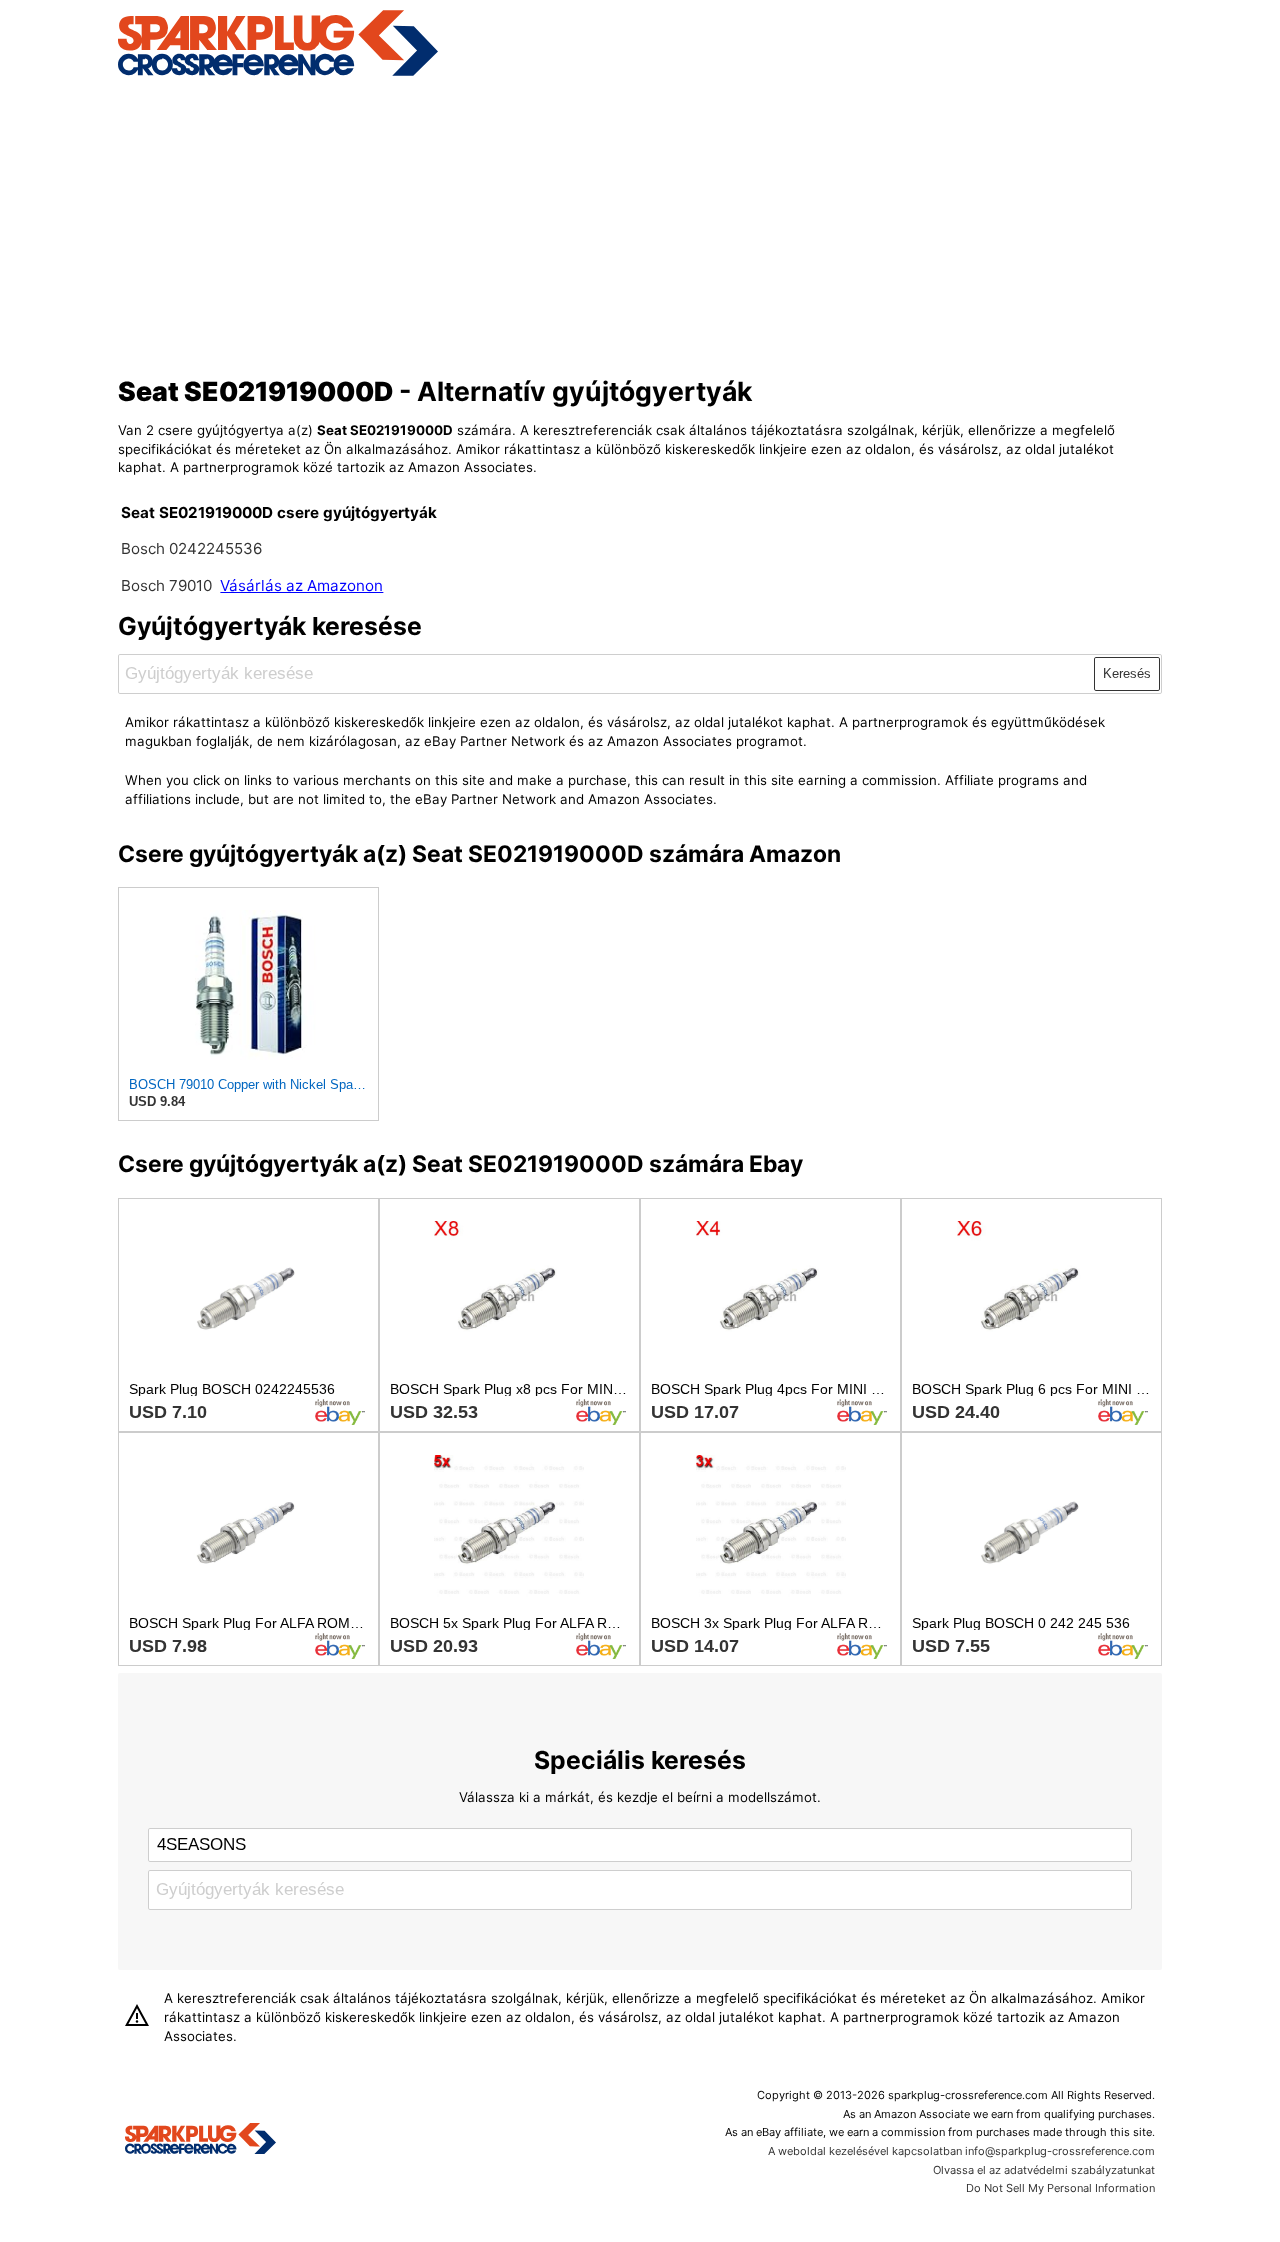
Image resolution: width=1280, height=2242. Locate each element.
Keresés (1127, 673)
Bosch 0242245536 (191, 548)
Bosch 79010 (166, 585)
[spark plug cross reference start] (278, 73)
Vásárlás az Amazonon (301, 585)
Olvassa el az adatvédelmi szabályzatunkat (1044, 2170)
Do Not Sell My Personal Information (1060, 2188)
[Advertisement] (640, 223)
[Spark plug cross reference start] (200, 2141)
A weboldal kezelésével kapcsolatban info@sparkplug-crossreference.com (961, 2151)
